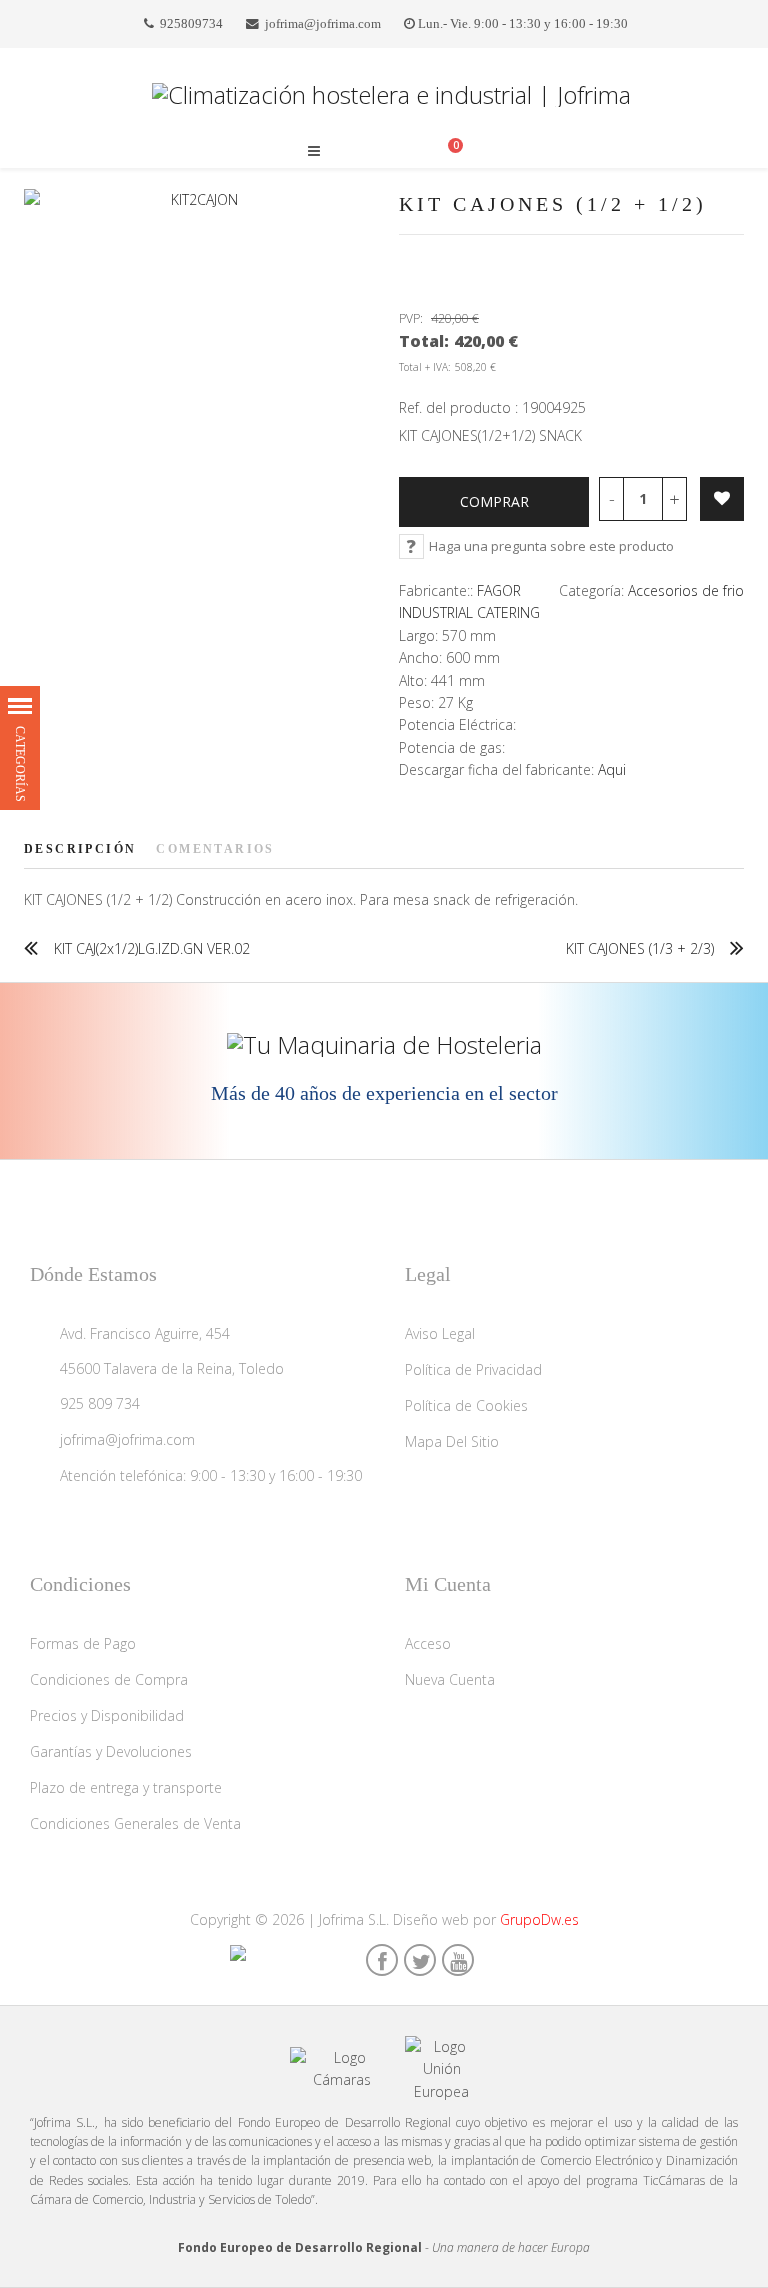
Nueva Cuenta (450, 1679)
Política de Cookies (466, 1405)
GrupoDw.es (539, 1919)
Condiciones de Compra (109, 1679)
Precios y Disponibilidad (107, 1715)
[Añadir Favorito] (722, 499)
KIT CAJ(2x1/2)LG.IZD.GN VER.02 (152, 948)
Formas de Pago (83, 1643)
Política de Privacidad (473, 1369)
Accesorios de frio (686, 590)
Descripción (80, 849)
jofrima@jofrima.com (323, 24)
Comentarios (215, 849)
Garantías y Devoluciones (111, 1751)
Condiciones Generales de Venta (135, 1823)
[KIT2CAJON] (196, 200)
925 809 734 (100, 1403)
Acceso (428, 1643)
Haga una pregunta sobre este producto (551, 546)
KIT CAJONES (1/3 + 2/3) (640, 948)
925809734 (191, 24)
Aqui (612, 769)
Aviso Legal (440, 1333)
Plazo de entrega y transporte (126, 1787)
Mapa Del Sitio (452, 1441)
